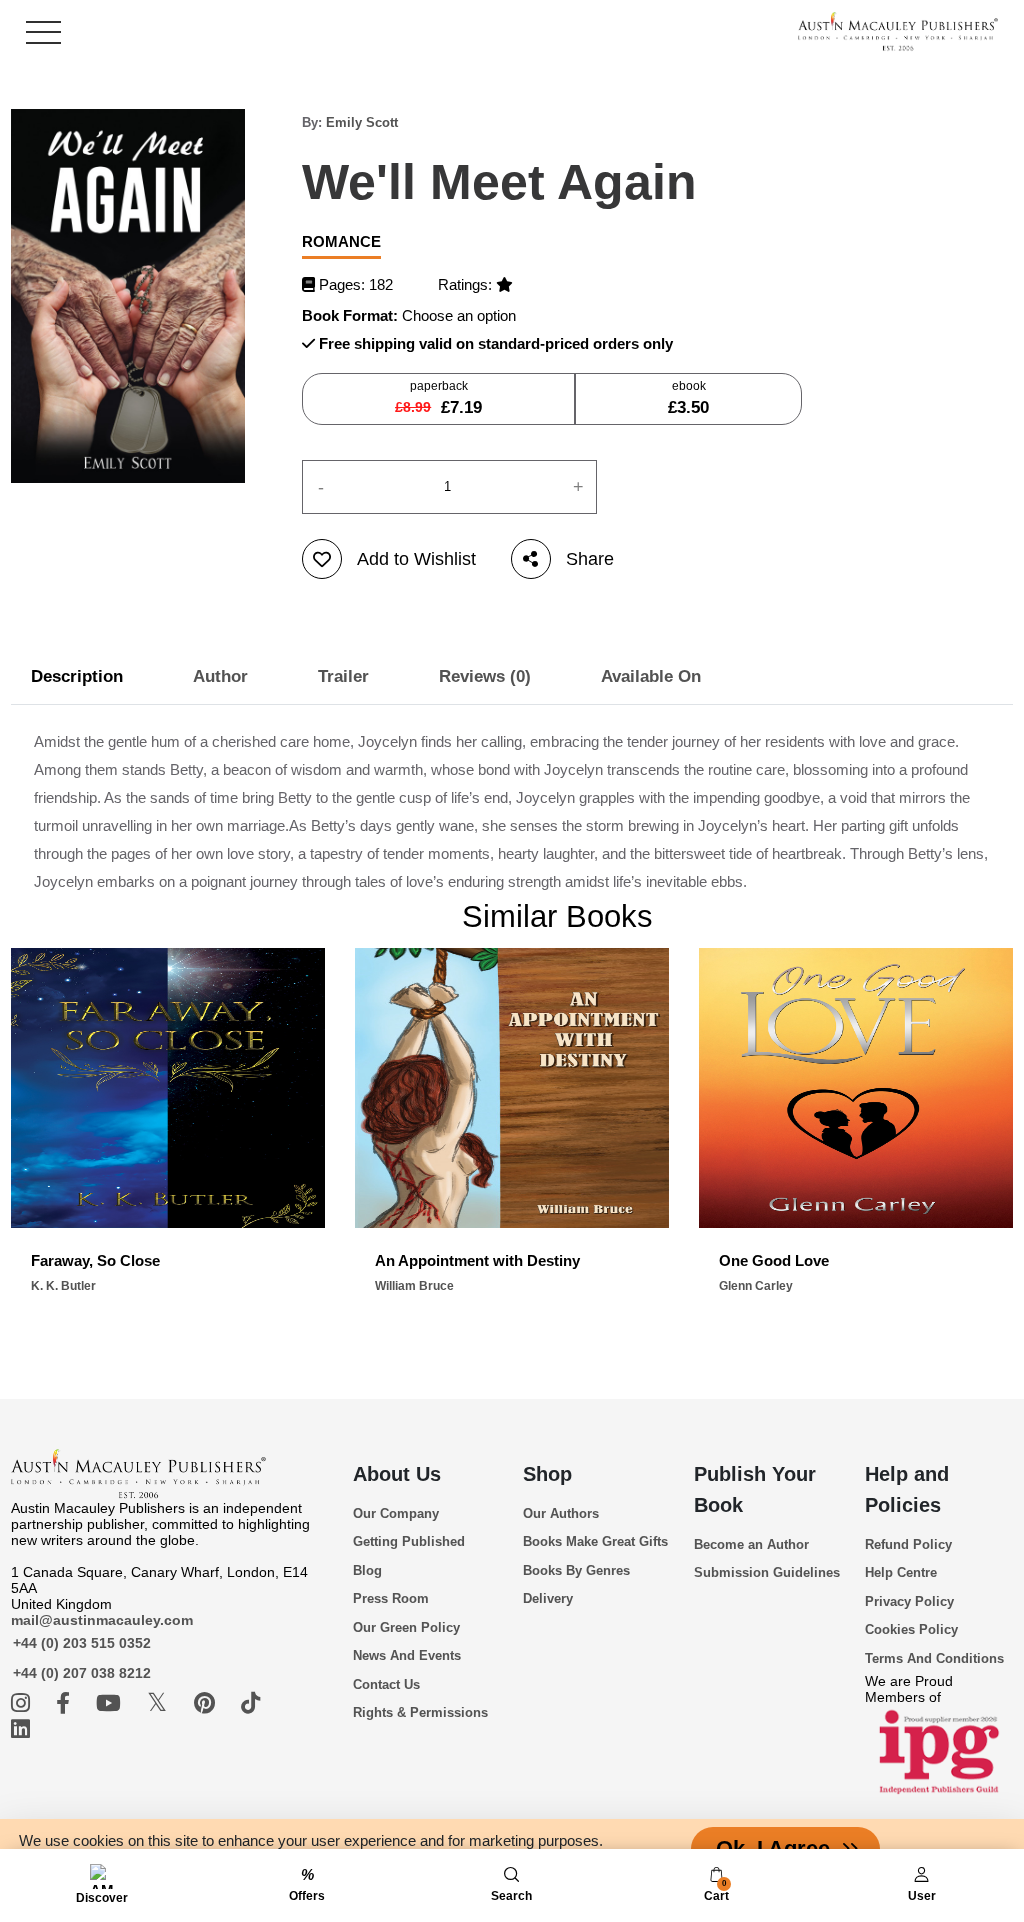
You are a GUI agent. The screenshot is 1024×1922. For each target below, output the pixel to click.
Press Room (391, 1598)
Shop (547, 1474)
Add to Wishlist (416, 559)
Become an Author (751, 1544)
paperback (438, 398)
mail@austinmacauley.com (102, 1620)
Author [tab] (220, 676)
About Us (397, 1474)
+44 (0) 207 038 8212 (82, 1673)
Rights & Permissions (420, 1712)
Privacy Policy (909, 1601)
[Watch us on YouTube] (111, 1703)
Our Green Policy (406, 1627)
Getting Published (409, 1541)
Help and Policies (907, 1489)
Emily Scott (362, 122)
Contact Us (386, 1684)
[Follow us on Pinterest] (207, 1703)
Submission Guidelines (767, 1572)
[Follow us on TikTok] (250, 1703)
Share (590, 559)
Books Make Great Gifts (595, 1541)
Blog (367, 1570)
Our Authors (561, 1513)
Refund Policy (908, 1544)
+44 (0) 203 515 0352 (82, 1643)
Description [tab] (77, 676)
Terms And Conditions (934, 1658)
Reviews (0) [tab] (485, 676)
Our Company (396, 1513)
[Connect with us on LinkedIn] (20, 1729)
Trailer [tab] (343, 676)
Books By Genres (576, 1570)
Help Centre (901, 1572)
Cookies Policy (911, 1629)
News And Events (407, 1655)
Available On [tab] (651, 676)
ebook (688, 398)
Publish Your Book (755, 1489)
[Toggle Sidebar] (43, 32)
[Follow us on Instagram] (23, 1703)
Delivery (548, 1598)
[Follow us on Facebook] (66, 1703)
